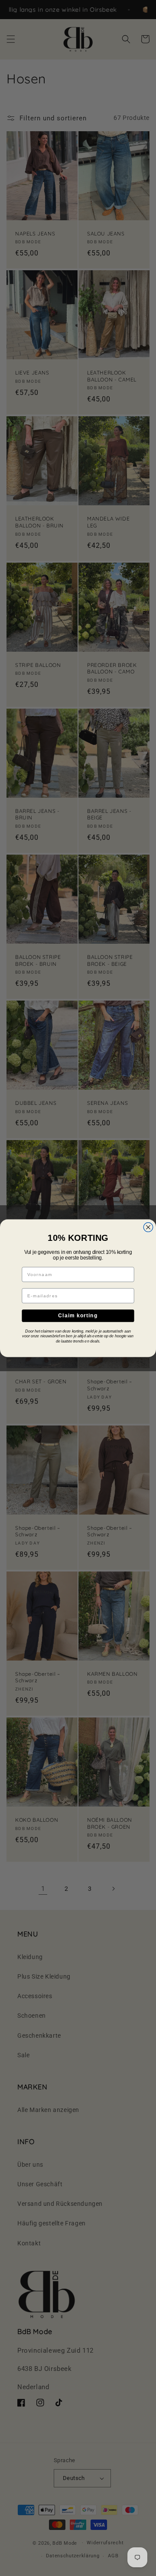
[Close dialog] (148, 1227)
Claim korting (78, 1315)
